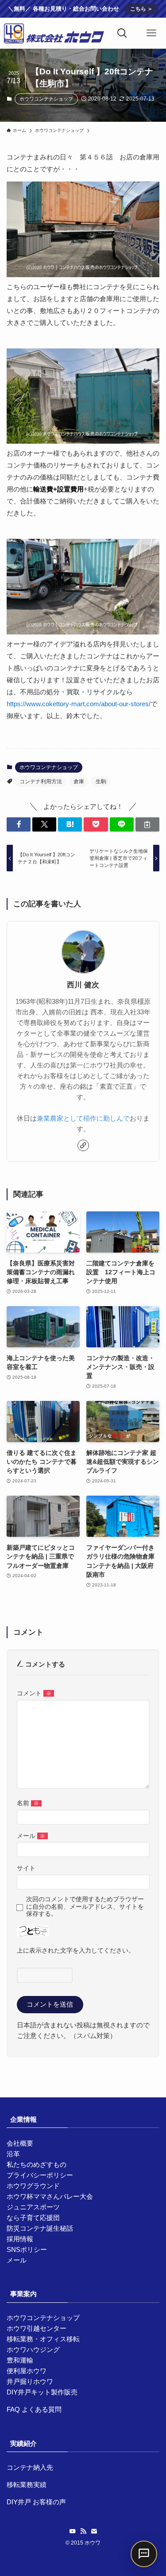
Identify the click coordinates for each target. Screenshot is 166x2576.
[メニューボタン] (151, 33)
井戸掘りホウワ (30, 2381)
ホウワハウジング (33, 2350)
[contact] (94, 2531)
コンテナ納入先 (30, 2467)
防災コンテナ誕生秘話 (40, 2228)
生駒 (101, 781)
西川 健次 (83, 985)
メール (31, 1836)
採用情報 (20, 2239)
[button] (19, 825)
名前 (28, 1803)
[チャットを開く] (144, 2554)
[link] (83, 1145)
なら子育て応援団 (33, 2218)
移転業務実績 (27, 2485)
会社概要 (20, 2143)
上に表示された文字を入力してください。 (76, 1951)
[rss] (83, 2531)
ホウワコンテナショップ (46, 99)
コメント (34, 1693)
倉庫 (79, 781)
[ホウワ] (54, 33)
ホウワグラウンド (33, 2186)
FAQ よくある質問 (34, 2409)
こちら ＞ (141, 9)
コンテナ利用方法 (41, 781)
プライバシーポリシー (40, 2175)
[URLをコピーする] (147, 825)
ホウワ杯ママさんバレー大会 (50, 2196)
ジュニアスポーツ (33, 2207)
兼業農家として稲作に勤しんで (83, 1118)
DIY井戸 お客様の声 (36, 2502)
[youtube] (73, 2531)
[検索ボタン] (122, 33)
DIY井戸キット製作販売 (42, 2392)
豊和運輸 (20, 2360)
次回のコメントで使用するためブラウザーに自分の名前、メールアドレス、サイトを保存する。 (85, 1906)
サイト (26, 1868)
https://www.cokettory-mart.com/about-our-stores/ (79, 704)
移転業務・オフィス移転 (43, 2339)
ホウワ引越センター (37, 2328)
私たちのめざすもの (37, 2164)
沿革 (13, 2154)
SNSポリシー (27, 2249)
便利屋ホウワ (27, 2371)
